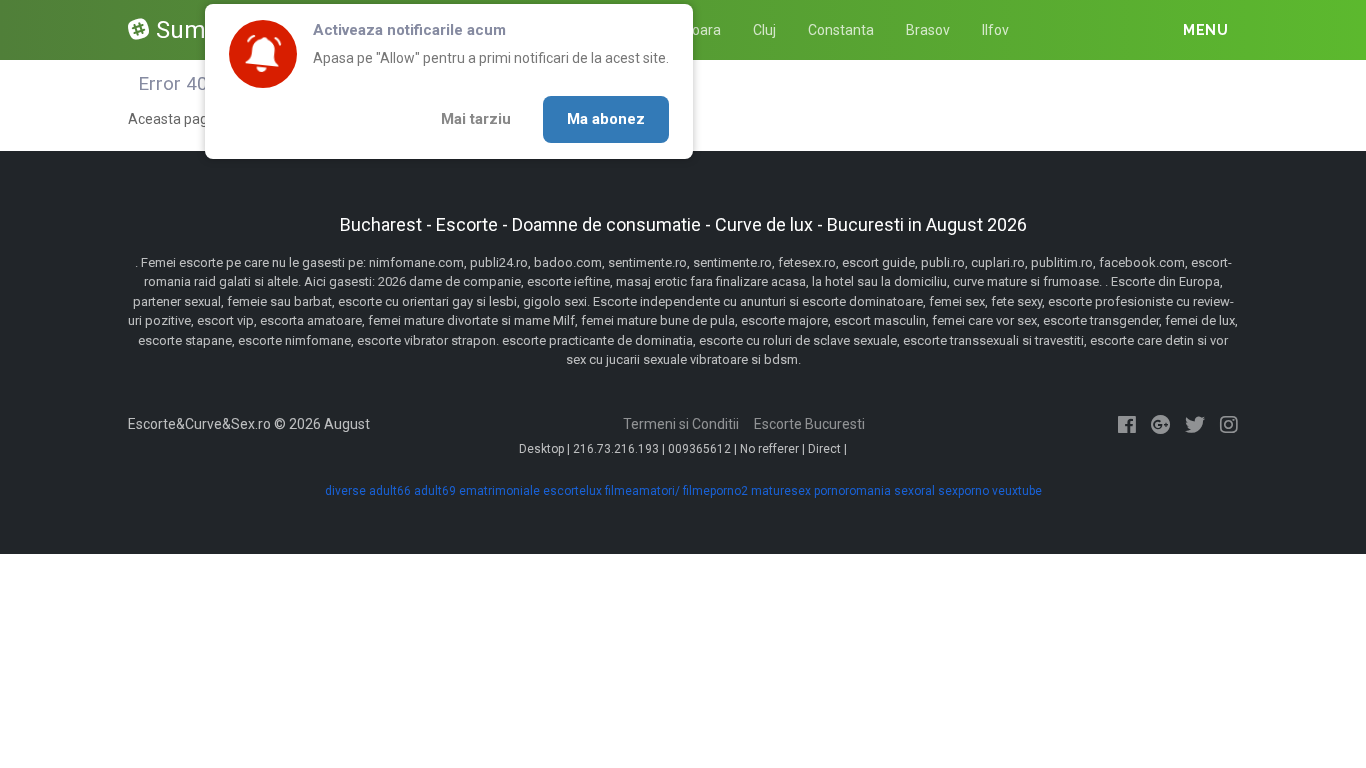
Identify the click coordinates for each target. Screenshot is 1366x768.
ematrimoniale (499, 491)
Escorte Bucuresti (809, 424)
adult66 (390, 491)
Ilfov (995, 30)
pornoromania (852, 491)
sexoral (914, 491)
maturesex (781, 491)
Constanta (841, 30)
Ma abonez (606, 119)
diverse (345, 491)
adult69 (435, 491)
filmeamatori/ (642, 491)
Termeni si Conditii (681, 424)
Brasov (928, 30)
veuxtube (1017, 491)
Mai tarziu (476, 119)
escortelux (572, 491)
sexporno (963, 491)
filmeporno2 (715, 491)
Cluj (764, 30)
